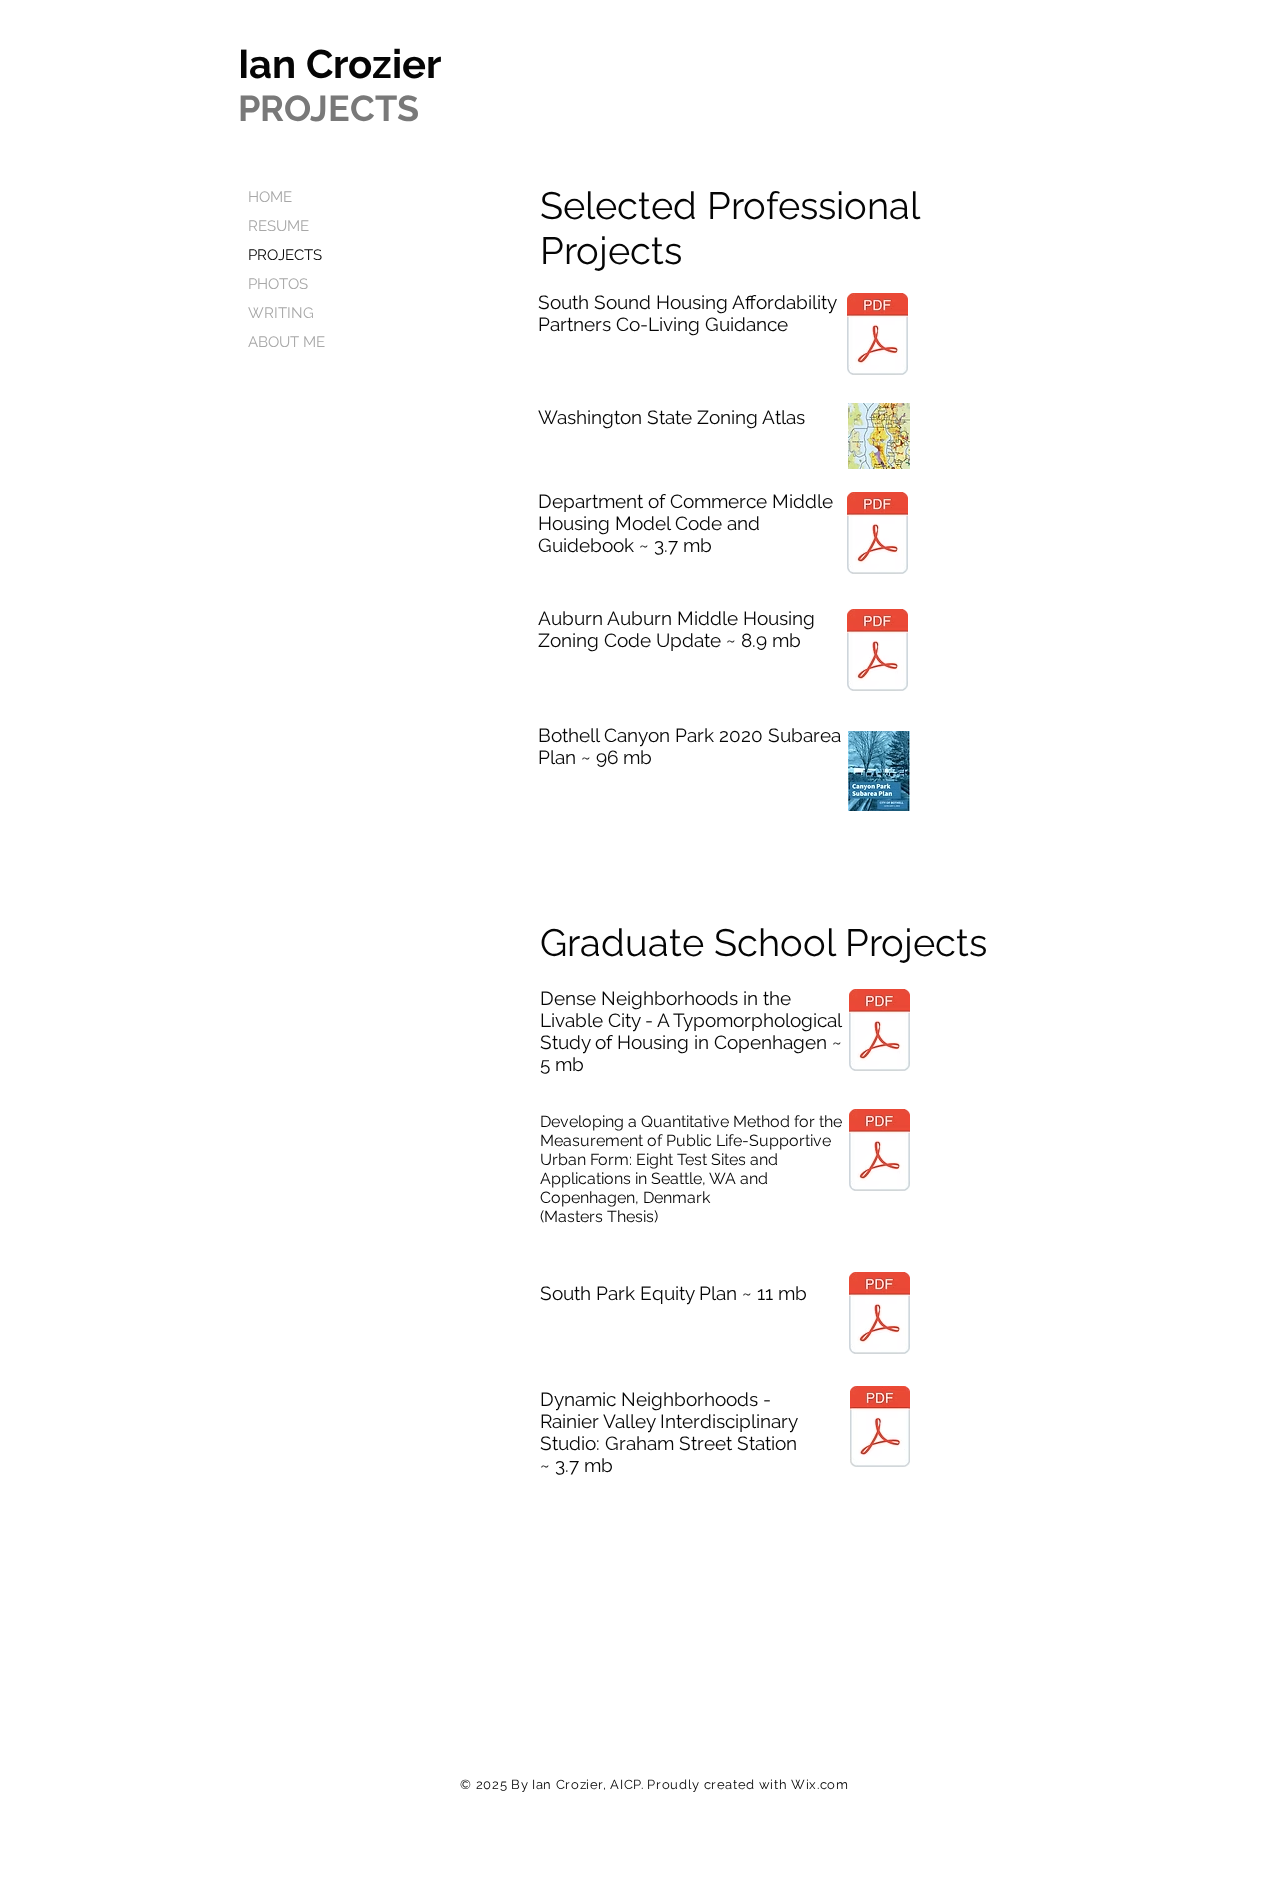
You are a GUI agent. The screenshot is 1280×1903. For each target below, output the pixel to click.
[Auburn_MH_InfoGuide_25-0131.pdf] (877, 652)
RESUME (278, 226)
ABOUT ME (286, 342)
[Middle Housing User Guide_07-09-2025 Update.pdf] (877, 535)
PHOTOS (278, 284)
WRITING (281, 313)
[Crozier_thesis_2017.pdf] (879, 1152)
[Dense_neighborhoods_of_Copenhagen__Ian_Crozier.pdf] (879, 1032)
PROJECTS (285, 255)
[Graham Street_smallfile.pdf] (880, 1428)
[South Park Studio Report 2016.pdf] (879, 1315)
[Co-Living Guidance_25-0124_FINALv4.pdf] (877, 336)
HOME (270, 197)
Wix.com (820, 1784)
